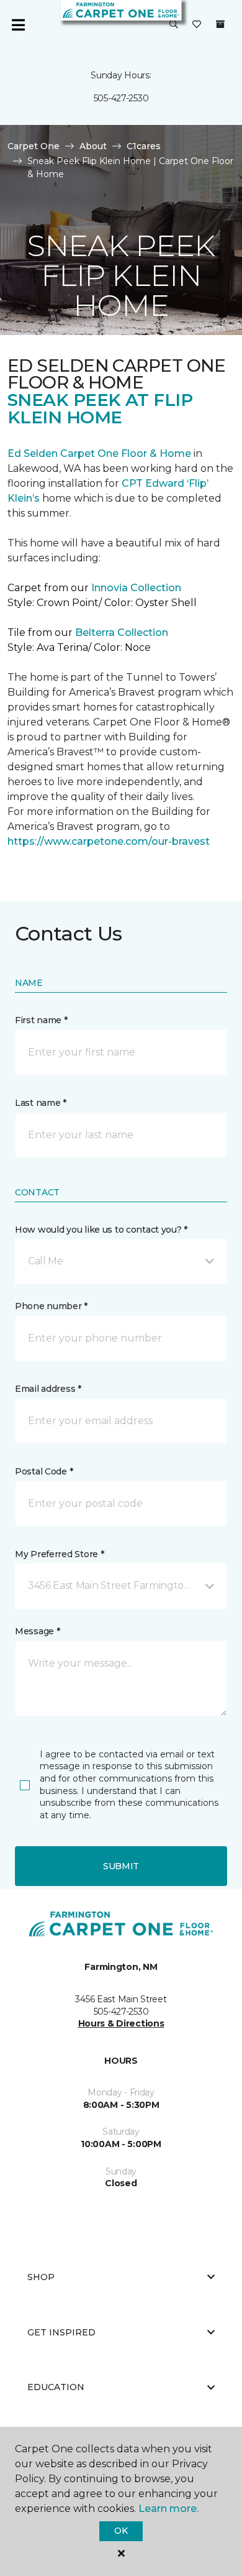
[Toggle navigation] (18, 25)
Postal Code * (44, 1471)
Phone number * (51, 1306)
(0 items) (220, 24)
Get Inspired (61, 2332)
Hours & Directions (121, 2023)
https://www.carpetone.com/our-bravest (109, 841)
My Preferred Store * (59, 1554)
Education (56, 2387)
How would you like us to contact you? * (101, 1230)
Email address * (48, 1389)
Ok (121, 2531)
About (93, 146)
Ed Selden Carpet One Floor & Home (99, 453)
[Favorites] (197, 25)
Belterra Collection (122, 632)
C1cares (144, 146)
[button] (174, 25)
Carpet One (34, 146)
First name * (41, 1020)
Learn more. (168, 2509)
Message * (37, 1631)
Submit (121, 1866)
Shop (41, 2277)
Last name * (41, 1103)
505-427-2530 (121, 98)
